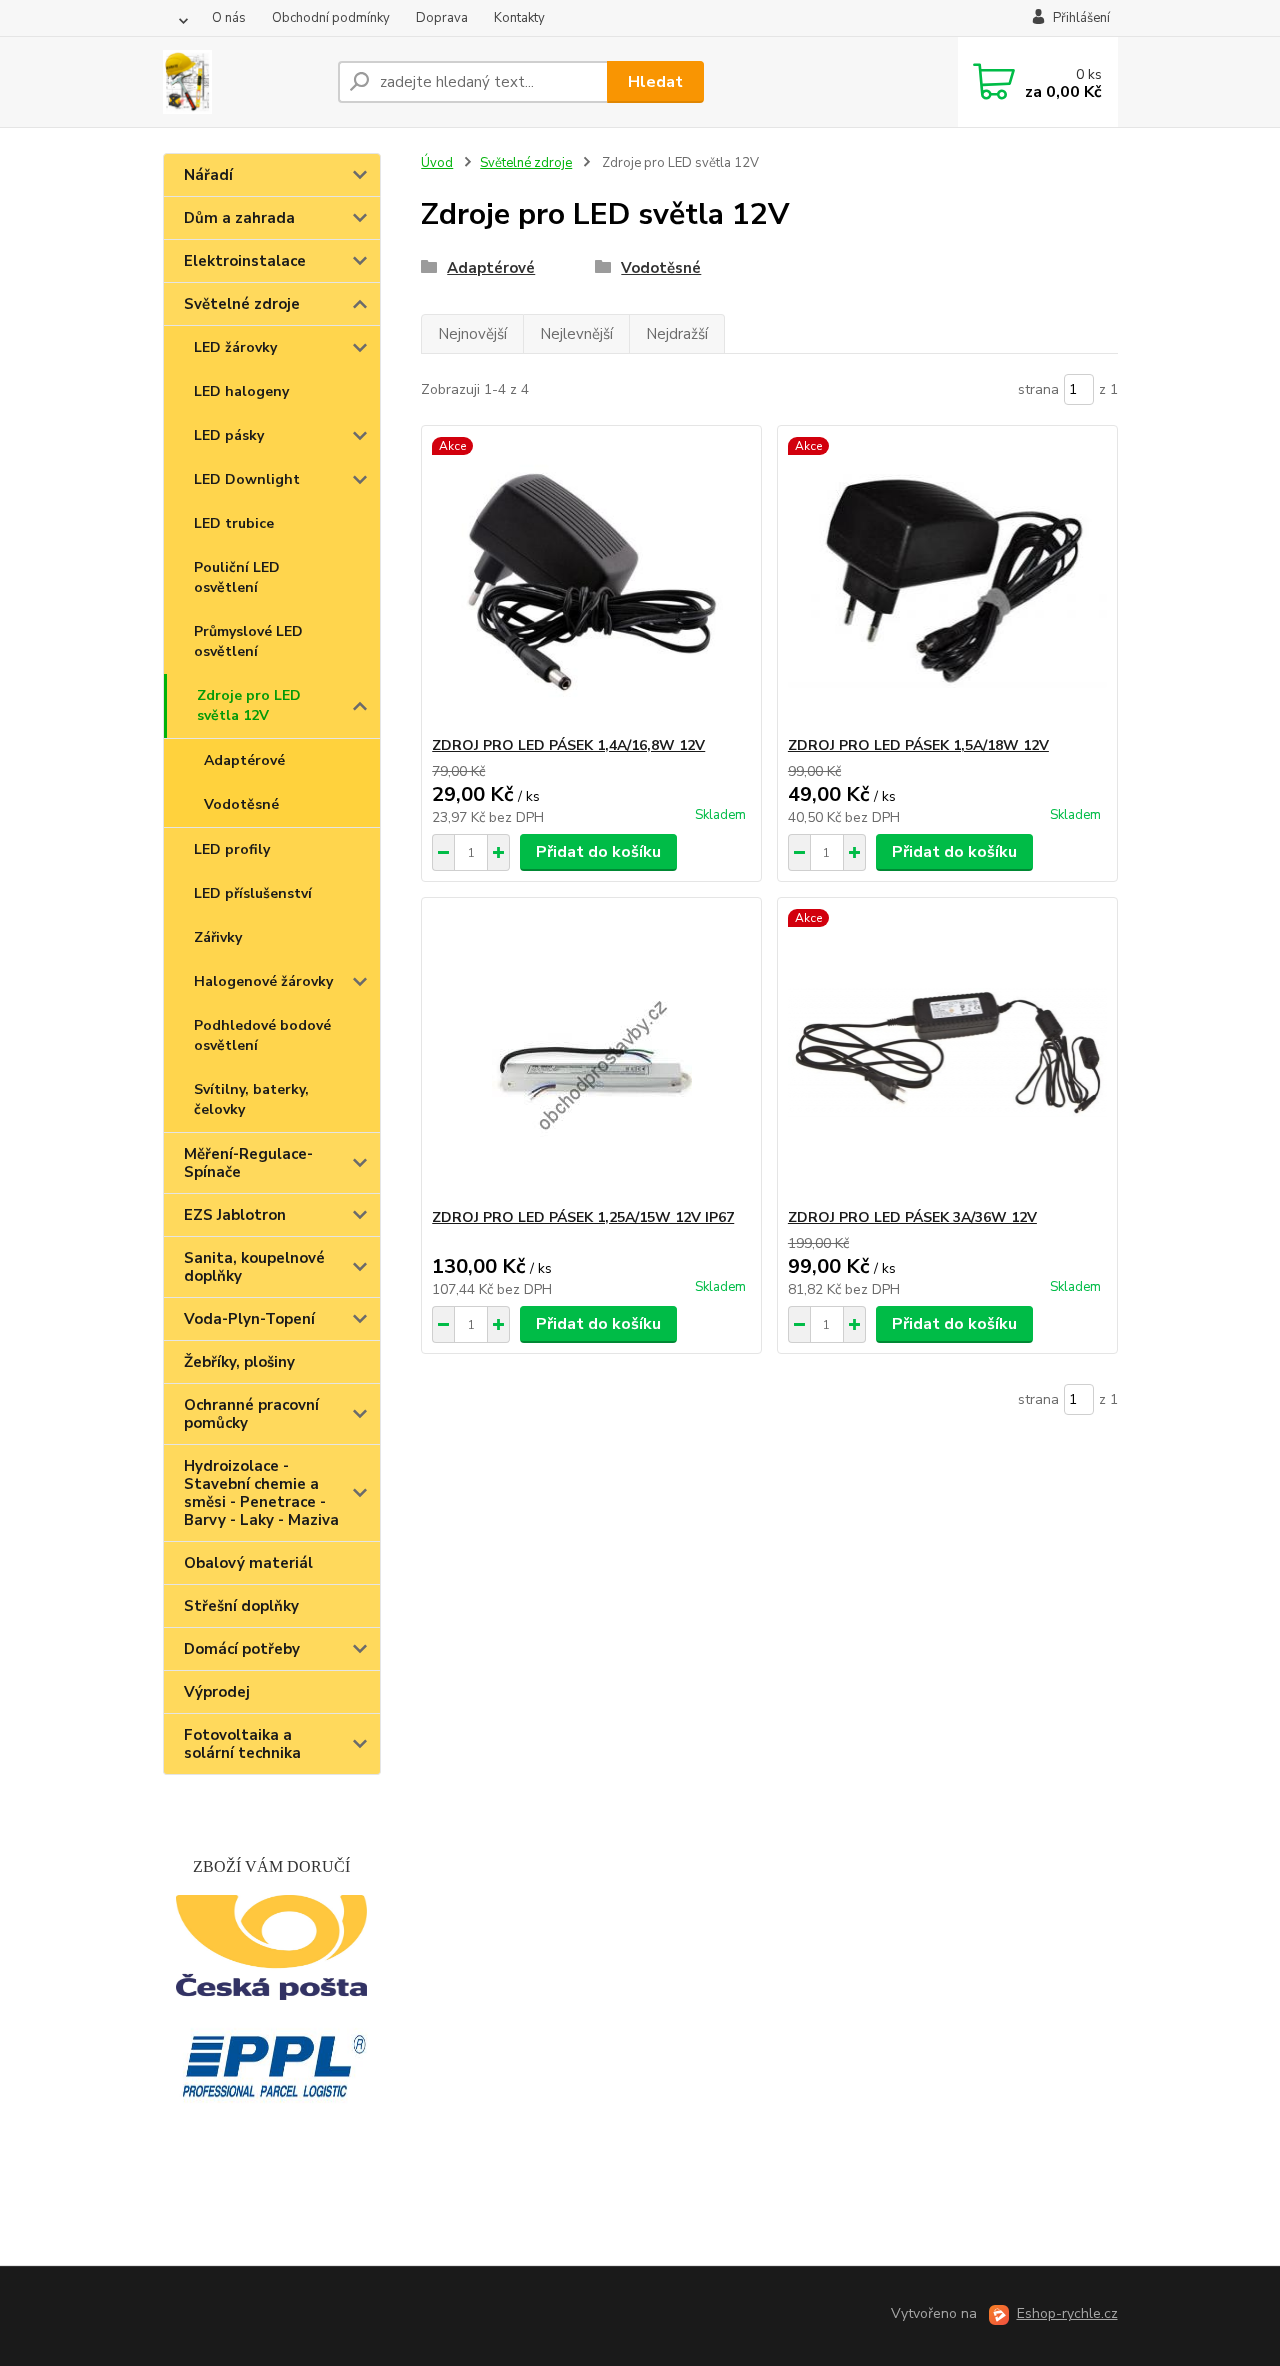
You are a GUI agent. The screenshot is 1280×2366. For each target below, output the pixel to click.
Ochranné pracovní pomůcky (251, 1414)
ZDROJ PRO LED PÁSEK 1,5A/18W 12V (918, 745)
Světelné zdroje (242, 304)
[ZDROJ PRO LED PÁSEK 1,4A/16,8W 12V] (591, 581)
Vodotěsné (241, 804)
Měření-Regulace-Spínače (248, 1163)
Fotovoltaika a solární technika (242, 1744)
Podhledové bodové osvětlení (262, 1035)
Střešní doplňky (241, 1606)
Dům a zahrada (239, 218)
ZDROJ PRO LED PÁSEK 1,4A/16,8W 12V (568, 745)
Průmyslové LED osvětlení (248, 641)
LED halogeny (241, 391)
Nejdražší (677, 334)
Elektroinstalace (245, 261)
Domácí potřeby (242, 1649)
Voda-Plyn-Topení (249, 1319)
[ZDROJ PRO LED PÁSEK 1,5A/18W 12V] (947, 581)
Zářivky (218, 937)
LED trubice (234, 523)
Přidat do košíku (598, 852)
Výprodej (217, 1692)
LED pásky (229, 435)
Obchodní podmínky (331, 18)
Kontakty (519, 18)
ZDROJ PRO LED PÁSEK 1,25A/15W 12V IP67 (583, 1217)
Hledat (655, 82)
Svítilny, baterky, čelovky (251, 1099)
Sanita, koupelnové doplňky (254, 1267)
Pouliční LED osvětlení (237, 577)
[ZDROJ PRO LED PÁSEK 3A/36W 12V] (947, 1053)
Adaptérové (244, 760)
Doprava (442, 18)
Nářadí (208, 175)
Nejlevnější (576, 334)
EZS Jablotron (235, 1215)
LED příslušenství (253, 893)
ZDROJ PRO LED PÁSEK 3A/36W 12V (912, 1217)
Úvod (437, 163)
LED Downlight (247, 479)
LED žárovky (235, 347)
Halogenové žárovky (263, 981)
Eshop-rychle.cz (1067, 2313)
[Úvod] (242, 82)
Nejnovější (472, 334)
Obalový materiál (248, 1563)
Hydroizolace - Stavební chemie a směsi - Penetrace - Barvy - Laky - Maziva (261, 1493)
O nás (229, 18)
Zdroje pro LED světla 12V (249, 705)
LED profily (232, 849)
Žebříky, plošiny (239, 1362)
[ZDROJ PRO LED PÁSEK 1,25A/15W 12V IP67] (591, 1053)
